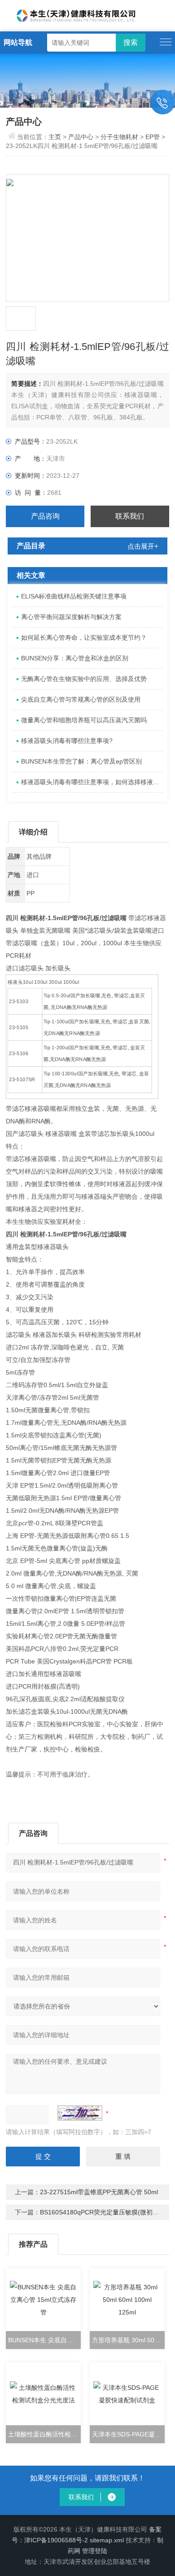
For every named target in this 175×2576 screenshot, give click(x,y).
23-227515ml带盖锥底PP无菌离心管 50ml (99, 2192)
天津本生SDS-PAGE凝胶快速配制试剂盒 (128, 2434)
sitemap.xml (107, 2540)
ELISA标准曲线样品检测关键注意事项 (74, 596)
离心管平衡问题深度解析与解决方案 (71, 617)
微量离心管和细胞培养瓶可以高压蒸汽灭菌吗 (84, 720)
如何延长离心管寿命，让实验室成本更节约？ (84, 637)
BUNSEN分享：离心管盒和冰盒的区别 (75, 658)
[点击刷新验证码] (80, 2113)
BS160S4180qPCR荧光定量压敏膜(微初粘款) (104, 2212)
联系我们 (130, 516)
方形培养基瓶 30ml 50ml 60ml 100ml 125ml (128, 2340)
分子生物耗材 (119, 137)
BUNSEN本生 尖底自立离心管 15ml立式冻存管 (44, 2340)
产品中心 (81, 137)
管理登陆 (95, 2551)
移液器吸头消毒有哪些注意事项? (67, 741)
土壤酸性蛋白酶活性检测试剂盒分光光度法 (44, 2434)
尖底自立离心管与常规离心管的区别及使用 (81, 699)
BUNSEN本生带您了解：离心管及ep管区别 (81, 761)
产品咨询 (45, 516)
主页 (56, 137)
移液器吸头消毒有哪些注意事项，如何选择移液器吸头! (92, 782)
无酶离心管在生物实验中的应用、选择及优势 (84, 679)
